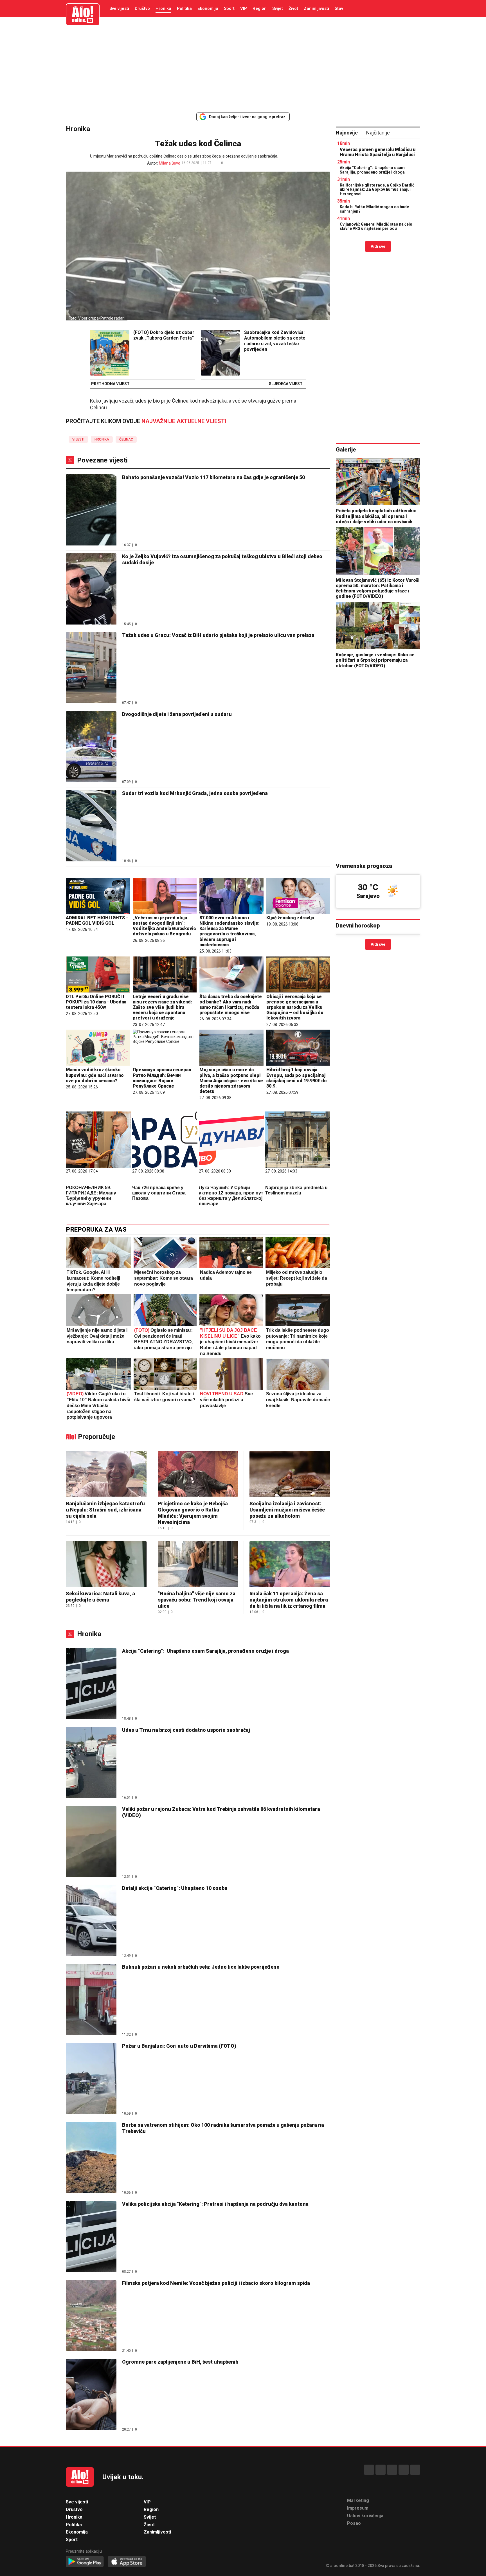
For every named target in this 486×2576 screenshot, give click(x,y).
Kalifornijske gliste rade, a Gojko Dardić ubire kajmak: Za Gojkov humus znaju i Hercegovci (377, 189)
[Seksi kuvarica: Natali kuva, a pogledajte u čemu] (106, 1565)
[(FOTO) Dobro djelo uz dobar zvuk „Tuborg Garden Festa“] (110, 353)
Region (260, 8)
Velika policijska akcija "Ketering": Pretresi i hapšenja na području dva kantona (215, 2204)
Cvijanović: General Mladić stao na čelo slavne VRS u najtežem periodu (376, 226)
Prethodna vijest (110, 384)
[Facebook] (369, 2470)
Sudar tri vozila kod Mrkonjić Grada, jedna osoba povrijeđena (195, 793)
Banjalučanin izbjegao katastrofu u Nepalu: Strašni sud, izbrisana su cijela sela (105, 1510)
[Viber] (415, 2470)
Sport (229, 8)
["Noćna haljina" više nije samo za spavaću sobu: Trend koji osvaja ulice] (198, 1565)
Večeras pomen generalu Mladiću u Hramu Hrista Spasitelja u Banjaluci (378, 152)
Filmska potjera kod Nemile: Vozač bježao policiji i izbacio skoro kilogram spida (216, 2283)
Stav (339, 8)
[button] (231, 163)
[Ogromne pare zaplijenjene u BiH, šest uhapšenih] (91, 2395)
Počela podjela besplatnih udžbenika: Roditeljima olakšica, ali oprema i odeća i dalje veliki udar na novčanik (376, 516)
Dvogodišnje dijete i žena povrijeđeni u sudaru (177, 714)
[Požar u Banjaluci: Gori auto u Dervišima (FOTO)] (91, 2079)
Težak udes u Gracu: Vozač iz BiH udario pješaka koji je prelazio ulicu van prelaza (218, 635)
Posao (354, 2523)
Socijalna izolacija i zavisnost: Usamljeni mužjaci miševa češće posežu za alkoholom (287, 1510)
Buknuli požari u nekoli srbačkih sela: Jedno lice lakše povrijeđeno (201, 1967)
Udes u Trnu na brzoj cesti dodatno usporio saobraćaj (186, 1730)
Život (293, 8)
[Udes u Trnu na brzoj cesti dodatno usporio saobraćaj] (91, 1763)
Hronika (163, 8)
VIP (244, 8)
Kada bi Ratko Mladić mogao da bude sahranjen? (374, 209)
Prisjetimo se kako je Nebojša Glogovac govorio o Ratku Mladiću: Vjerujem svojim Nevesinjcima (193, 1513)
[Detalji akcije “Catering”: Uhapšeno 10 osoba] (91, 1921)
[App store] (127, 2562)
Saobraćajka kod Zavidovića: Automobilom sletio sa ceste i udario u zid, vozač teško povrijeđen (275, 341)
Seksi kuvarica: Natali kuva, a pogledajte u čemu (100, 1597)
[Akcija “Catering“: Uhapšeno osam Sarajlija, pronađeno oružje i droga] (91, 1684)
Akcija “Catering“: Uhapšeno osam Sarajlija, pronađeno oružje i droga (205, 1651)
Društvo (142, 8)
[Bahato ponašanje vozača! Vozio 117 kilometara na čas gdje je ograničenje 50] (91, 510)
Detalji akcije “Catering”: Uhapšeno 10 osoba (175, 1888)
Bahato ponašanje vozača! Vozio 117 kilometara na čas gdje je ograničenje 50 (213, 477)
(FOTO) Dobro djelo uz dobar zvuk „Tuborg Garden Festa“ (164, 335)
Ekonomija (208, 8)
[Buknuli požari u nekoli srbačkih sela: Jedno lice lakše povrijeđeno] (91, 2000)
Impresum (358, 2508)
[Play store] (85, 2562)
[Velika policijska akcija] (91, 2237)
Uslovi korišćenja (365, 2516)
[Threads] (381, 2470)
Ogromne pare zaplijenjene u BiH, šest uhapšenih (180, 2362)
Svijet (278, 8)
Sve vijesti (119, 8)
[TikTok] (392, 2470)
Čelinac (126, 439)
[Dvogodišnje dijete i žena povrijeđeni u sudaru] (91, 747)
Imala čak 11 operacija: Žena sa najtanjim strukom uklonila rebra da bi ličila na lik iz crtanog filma (289, 1600)
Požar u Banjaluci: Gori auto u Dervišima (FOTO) (179, 2046)
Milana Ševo (170, 163)
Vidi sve (378, 246)
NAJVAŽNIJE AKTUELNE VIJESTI (184, 421)
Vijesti (78, 439)
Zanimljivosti (316, 8)
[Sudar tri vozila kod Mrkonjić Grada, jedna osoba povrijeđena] (91, 826)
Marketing (358, 2500)
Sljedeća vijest (286, 384)
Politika (184, 8)
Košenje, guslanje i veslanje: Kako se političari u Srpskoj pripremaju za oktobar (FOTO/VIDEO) (375, 660)
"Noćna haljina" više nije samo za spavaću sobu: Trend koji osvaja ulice (197, 1600)
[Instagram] (404, 2470)
